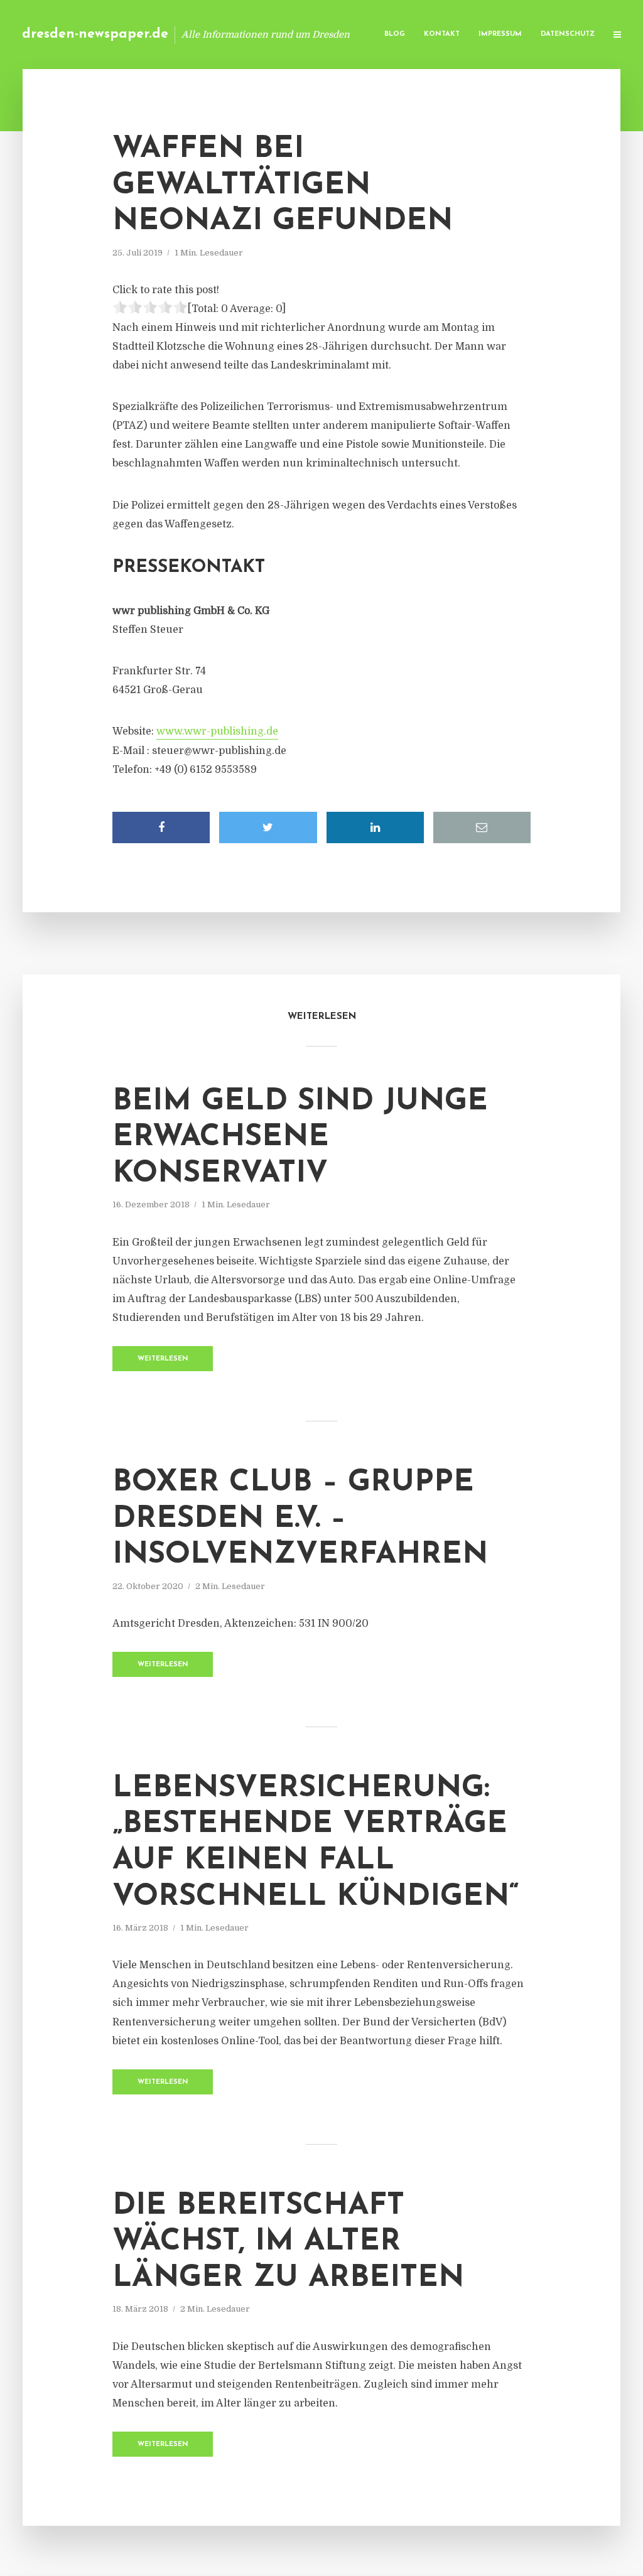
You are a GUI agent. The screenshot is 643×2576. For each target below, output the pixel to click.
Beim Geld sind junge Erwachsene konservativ (300, 1138)
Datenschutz (568, 34)
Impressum (500, 34)
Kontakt (442, 34)
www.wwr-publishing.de (217, 731)
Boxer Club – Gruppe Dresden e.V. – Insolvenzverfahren (300, 1519)
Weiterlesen (163, 1359)
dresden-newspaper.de (95, 34)
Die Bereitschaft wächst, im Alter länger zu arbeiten (288, 2242)
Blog (395, 34)
